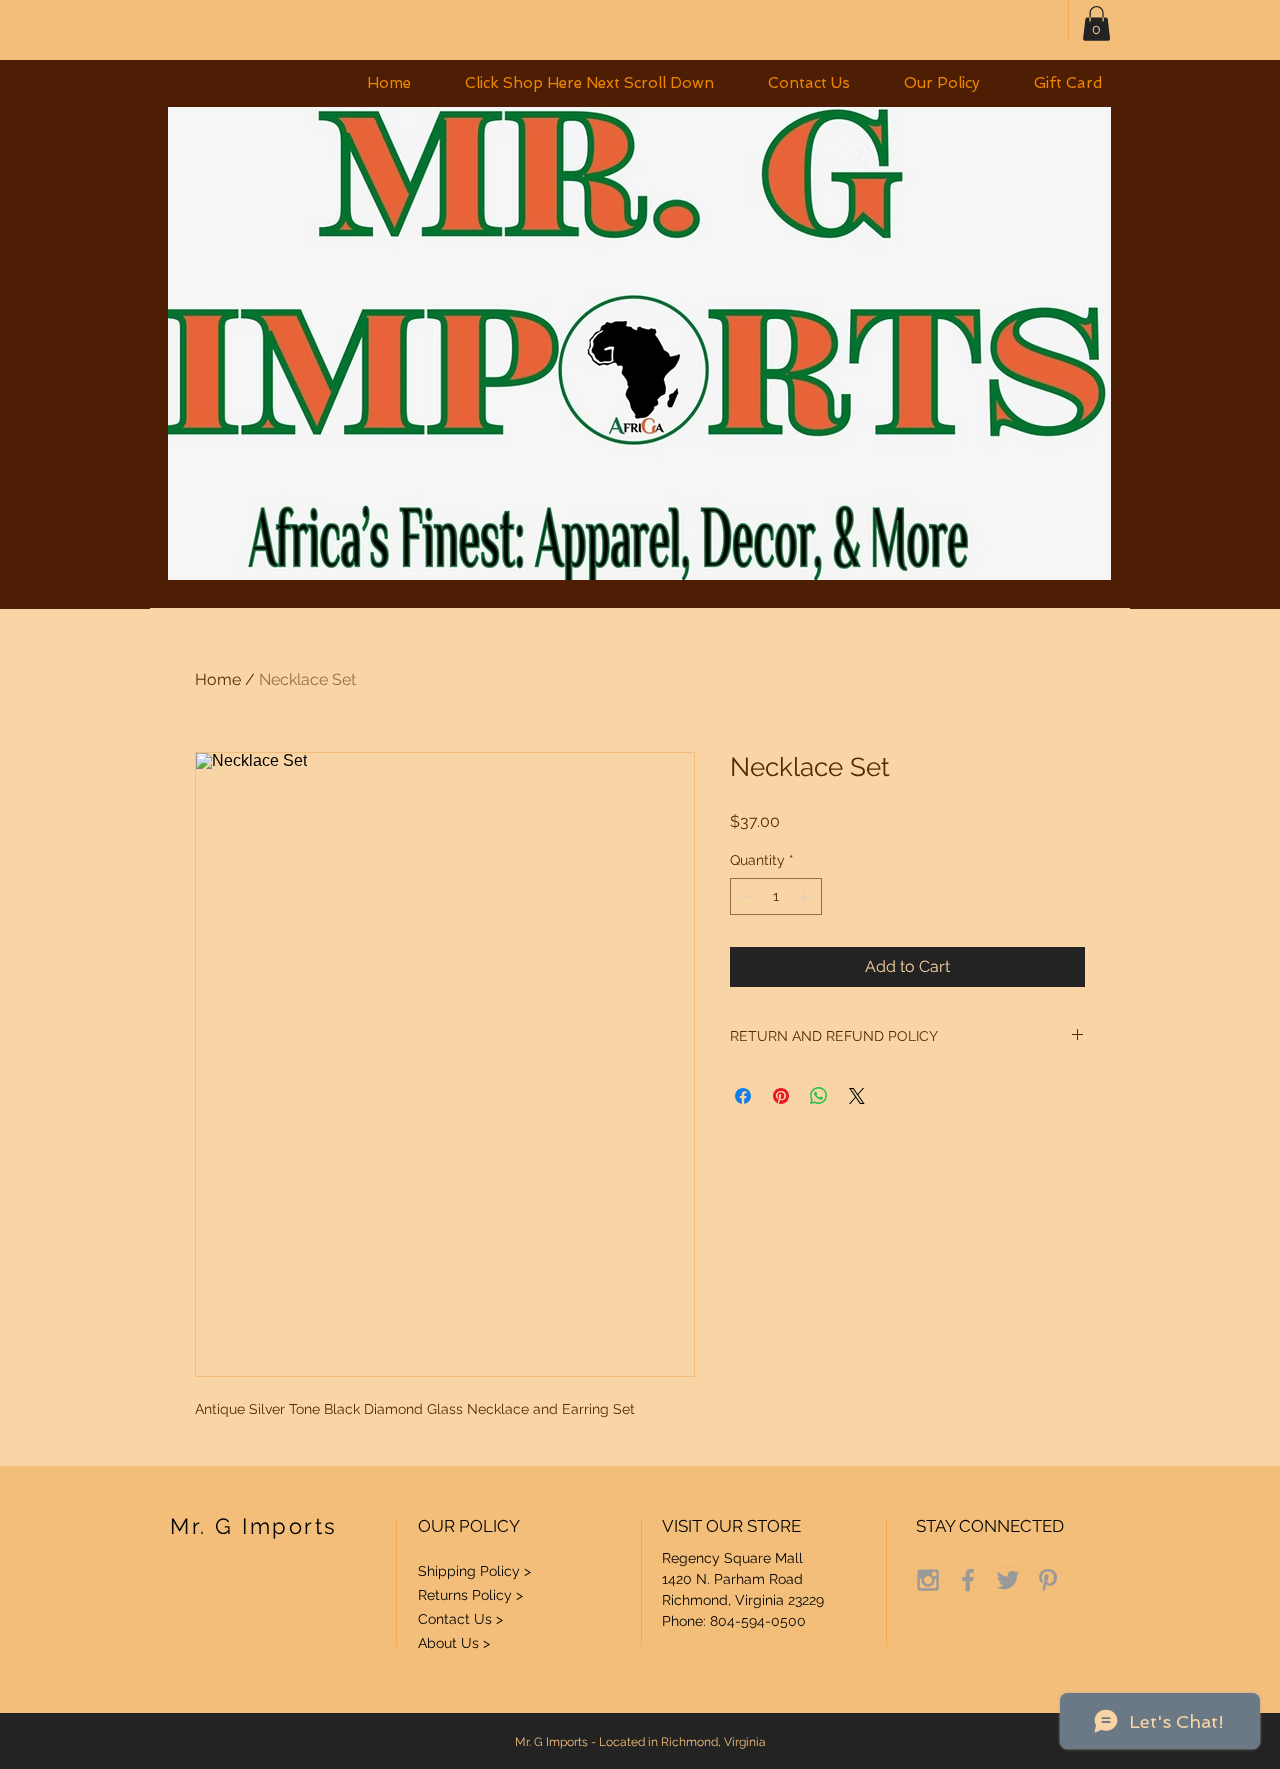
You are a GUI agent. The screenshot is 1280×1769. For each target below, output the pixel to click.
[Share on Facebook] (743, 1096)
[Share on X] (857, 1096)
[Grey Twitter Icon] (1008, 1580)
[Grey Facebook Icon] (968, 1580)
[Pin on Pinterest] (781, 1096)
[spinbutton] (776, 896)
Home (218, 679)
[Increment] (806, 896)
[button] (589, 83)
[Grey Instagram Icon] (928, 1580)
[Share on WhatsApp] (819, 1096)
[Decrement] (745, 896)
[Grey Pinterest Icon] (1048, 1580)
